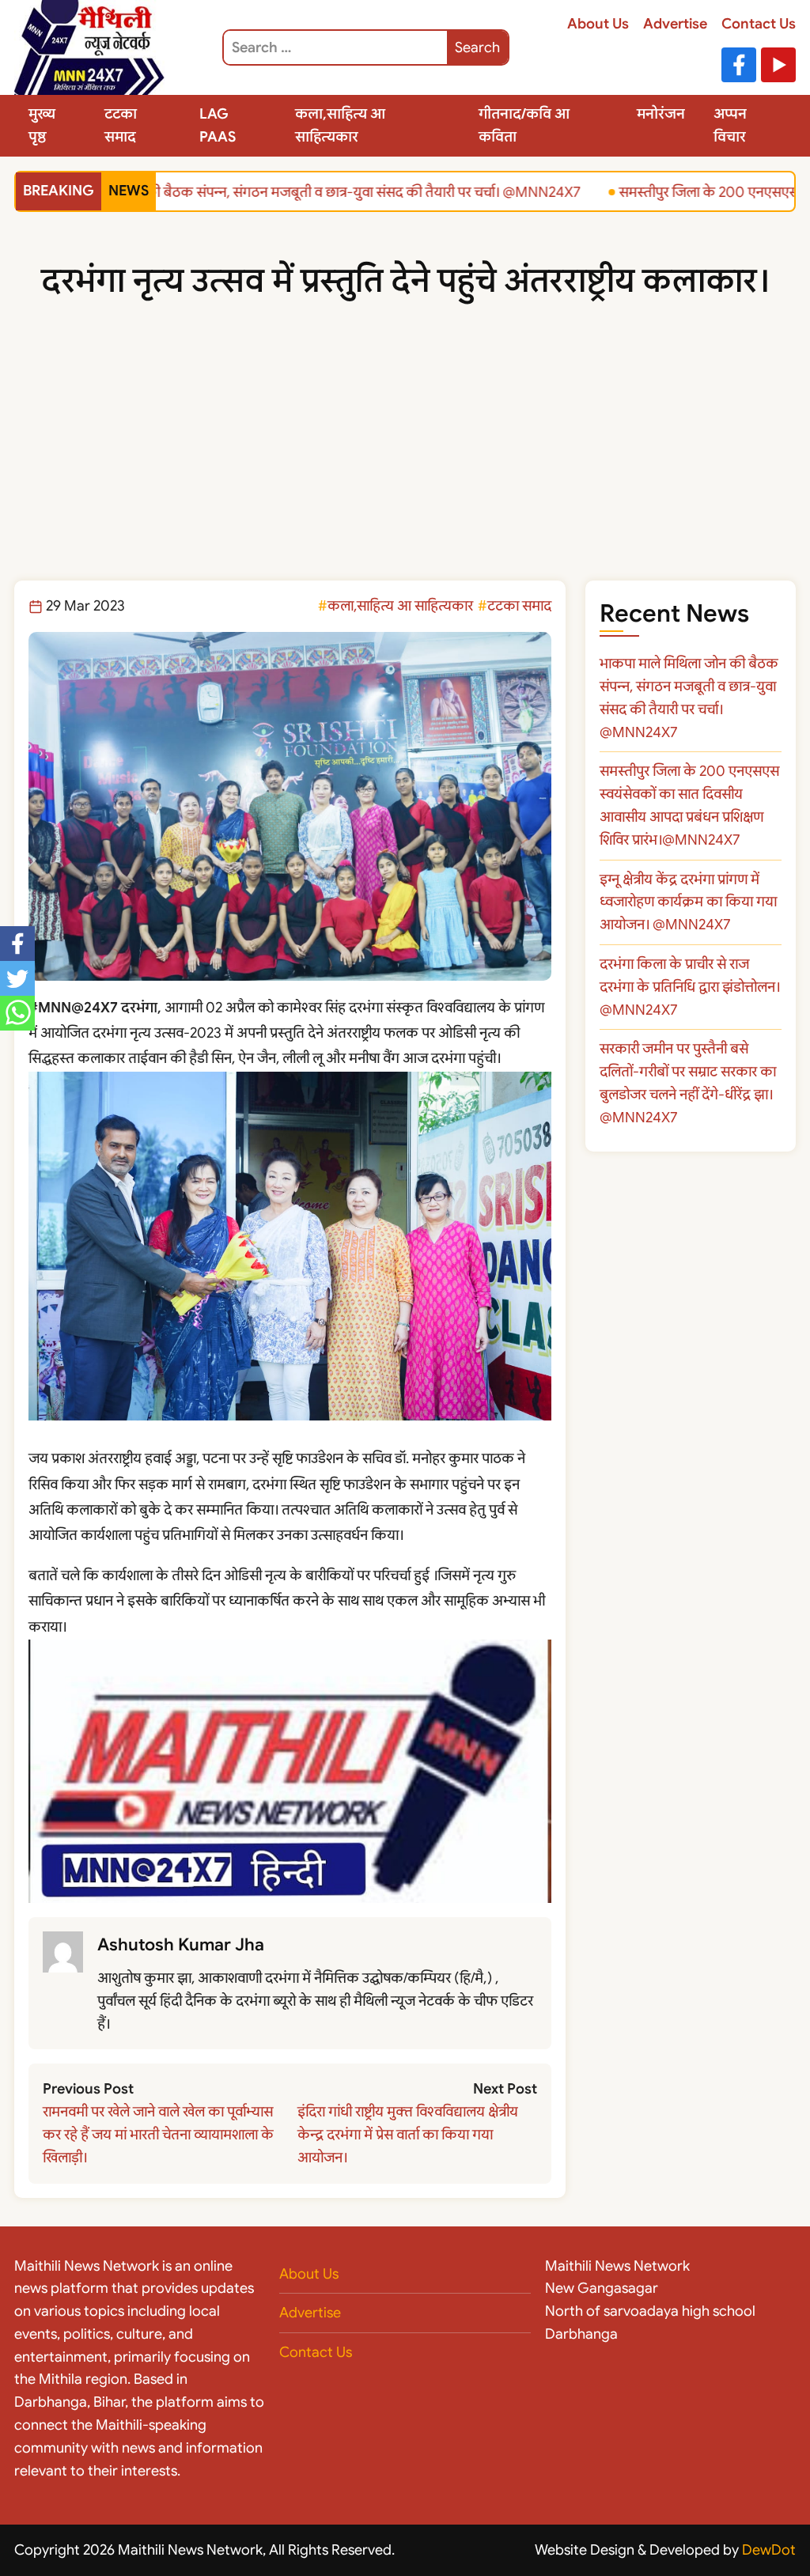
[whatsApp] (17, 1013)
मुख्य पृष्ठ (42, 125)
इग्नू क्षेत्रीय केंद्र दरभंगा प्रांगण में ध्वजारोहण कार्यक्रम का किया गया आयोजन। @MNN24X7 (688, 902)
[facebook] (17, 944)
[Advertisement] (405, 462)
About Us (598, 24)
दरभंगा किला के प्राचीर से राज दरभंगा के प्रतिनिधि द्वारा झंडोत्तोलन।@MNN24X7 (690, 987)
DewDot (769, 2550)
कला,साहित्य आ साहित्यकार (340, 125)
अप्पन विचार (730, 125)
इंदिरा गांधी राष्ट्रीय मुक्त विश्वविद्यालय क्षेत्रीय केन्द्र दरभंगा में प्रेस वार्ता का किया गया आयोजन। (408, 2135)
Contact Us (759, 24)
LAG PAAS (218, 125)
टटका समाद (121, 125)
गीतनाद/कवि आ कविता (524, 125)
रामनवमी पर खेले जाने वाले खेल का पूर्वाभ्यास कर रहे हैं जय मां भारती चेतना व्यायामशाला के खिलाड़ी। (158, 2135)
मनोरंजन (661, 114)
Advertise (675, 24)
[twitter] (17, 978)
